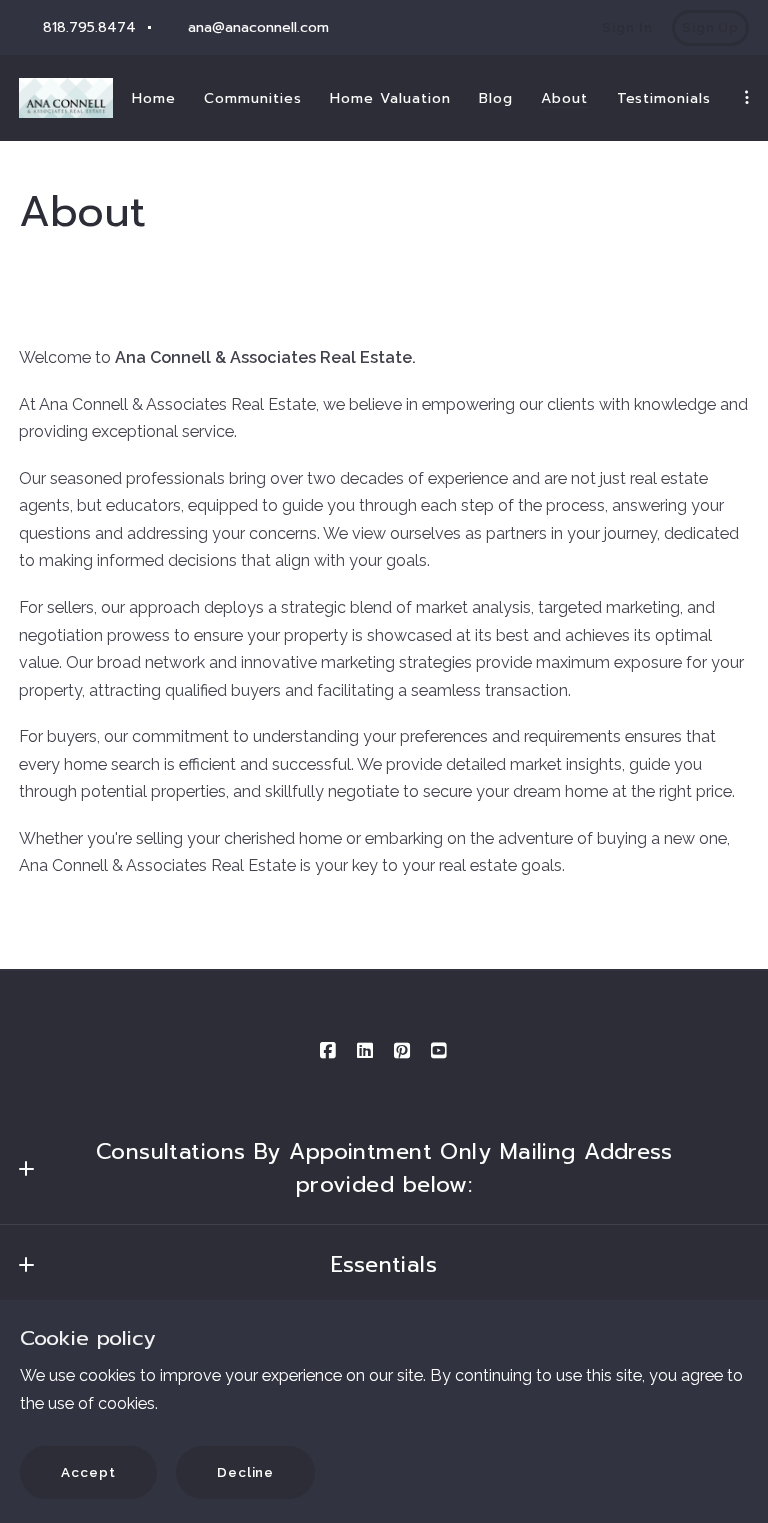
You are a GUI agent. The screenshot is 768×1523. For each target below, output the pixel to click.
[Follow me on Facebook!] (329, 1051)
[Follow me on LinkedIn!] (366, 1051)
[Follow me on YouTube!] (440, 1051)
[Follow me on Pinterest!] (403, 1051)
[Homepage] (66, 98)
